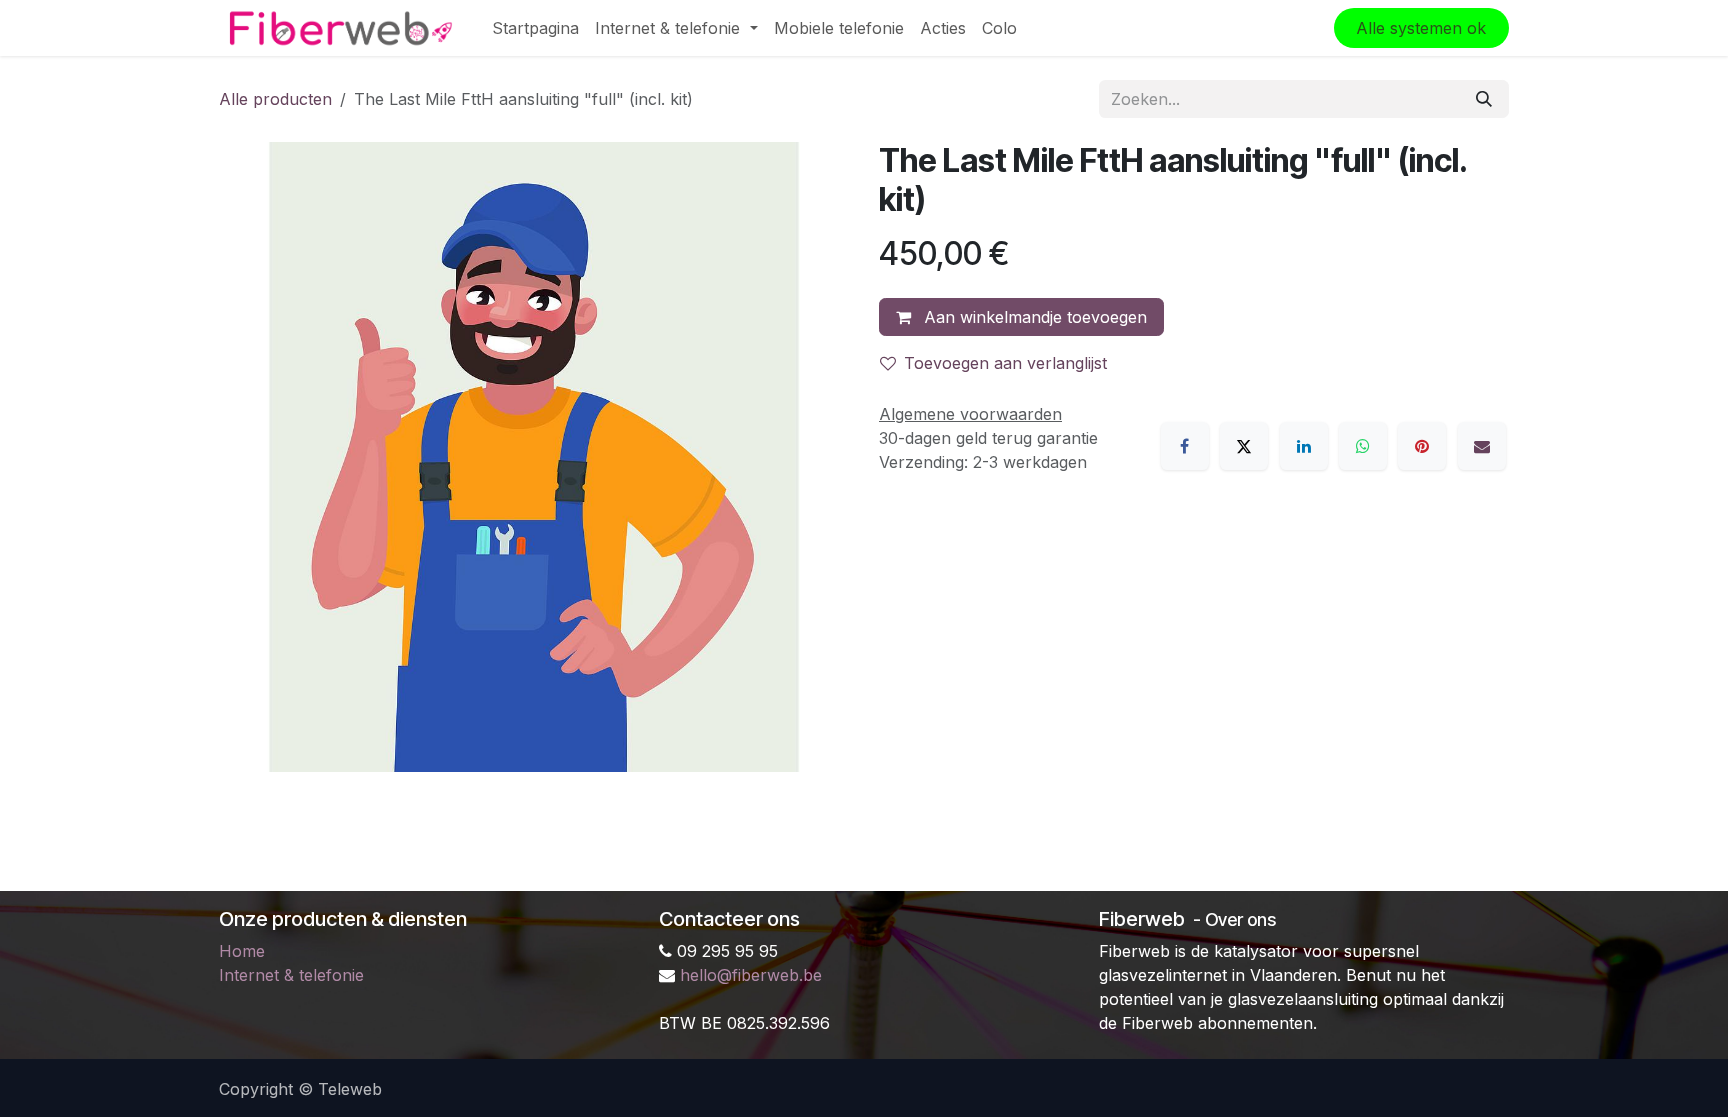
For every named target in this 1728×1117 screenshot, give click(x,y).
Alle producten (275, 99)
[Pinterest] (1422, 446)
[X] (1244, 446)
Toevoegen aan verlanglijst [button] (1005, 363)
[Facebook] (1185, 446)
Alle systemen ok (1421, 28)
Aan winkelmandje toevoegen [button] (1033, 317)
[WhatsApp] (1363, 446)
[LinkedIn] (1304, 446)
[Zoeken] (1484, 99)
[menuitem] (535, 28)
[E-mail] (1482, 446)
